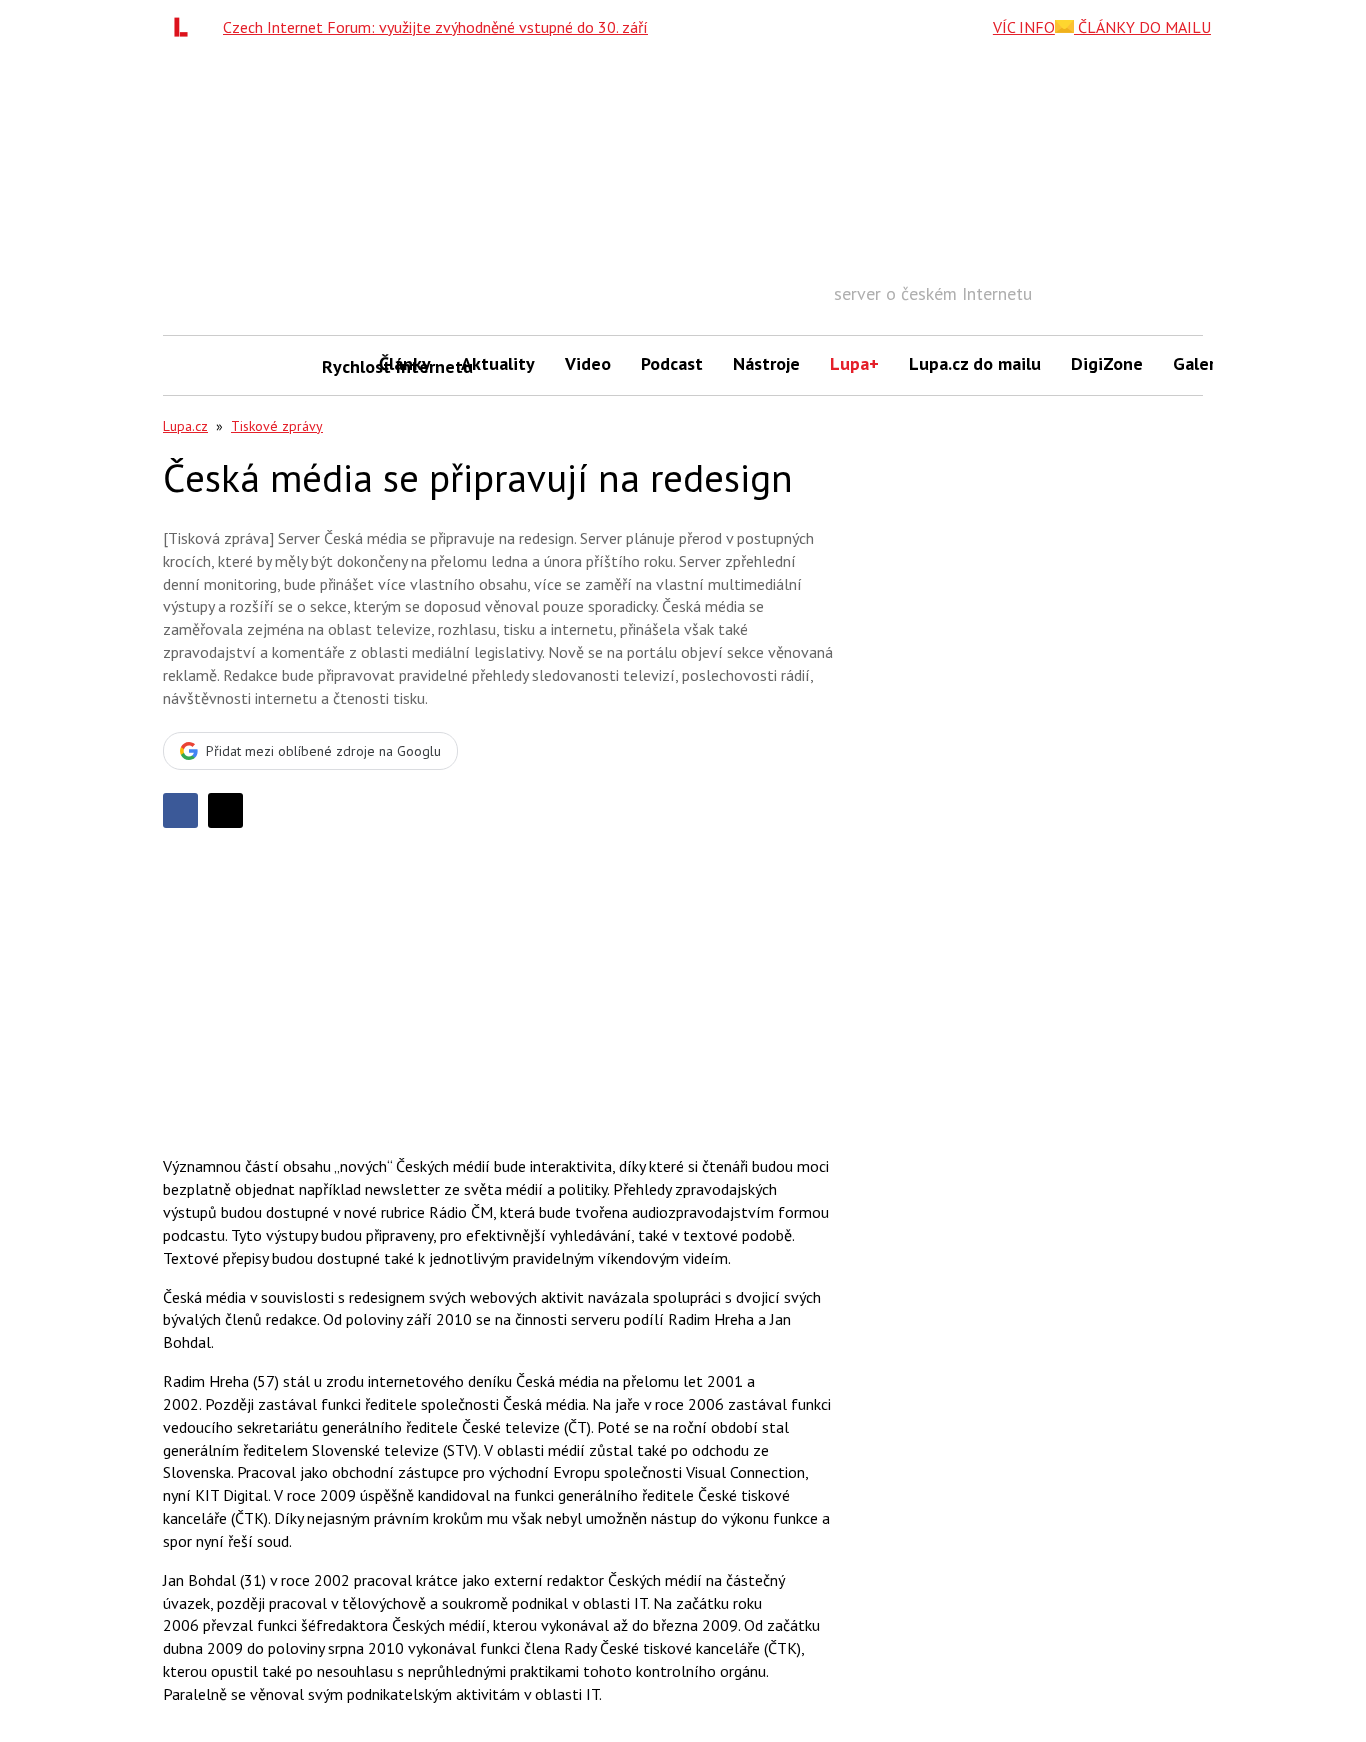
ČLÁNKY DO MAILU (1142, 27)
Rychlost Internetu (343, 366)
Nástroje (766, 363)
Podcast (672, 363)
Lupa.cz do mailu (975, 363)
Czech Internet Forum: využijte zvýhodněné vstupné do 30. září (435, 27)
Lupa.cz (185, 426)
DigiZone (1107, 363)
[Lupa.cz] (186, 27)
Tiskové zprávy (277, 426)
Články (405, 363)
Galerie (1201, 363)
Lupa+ (854, 363)
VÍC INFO (1024, 27)
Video (588, 363)
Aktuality (498, 363)
